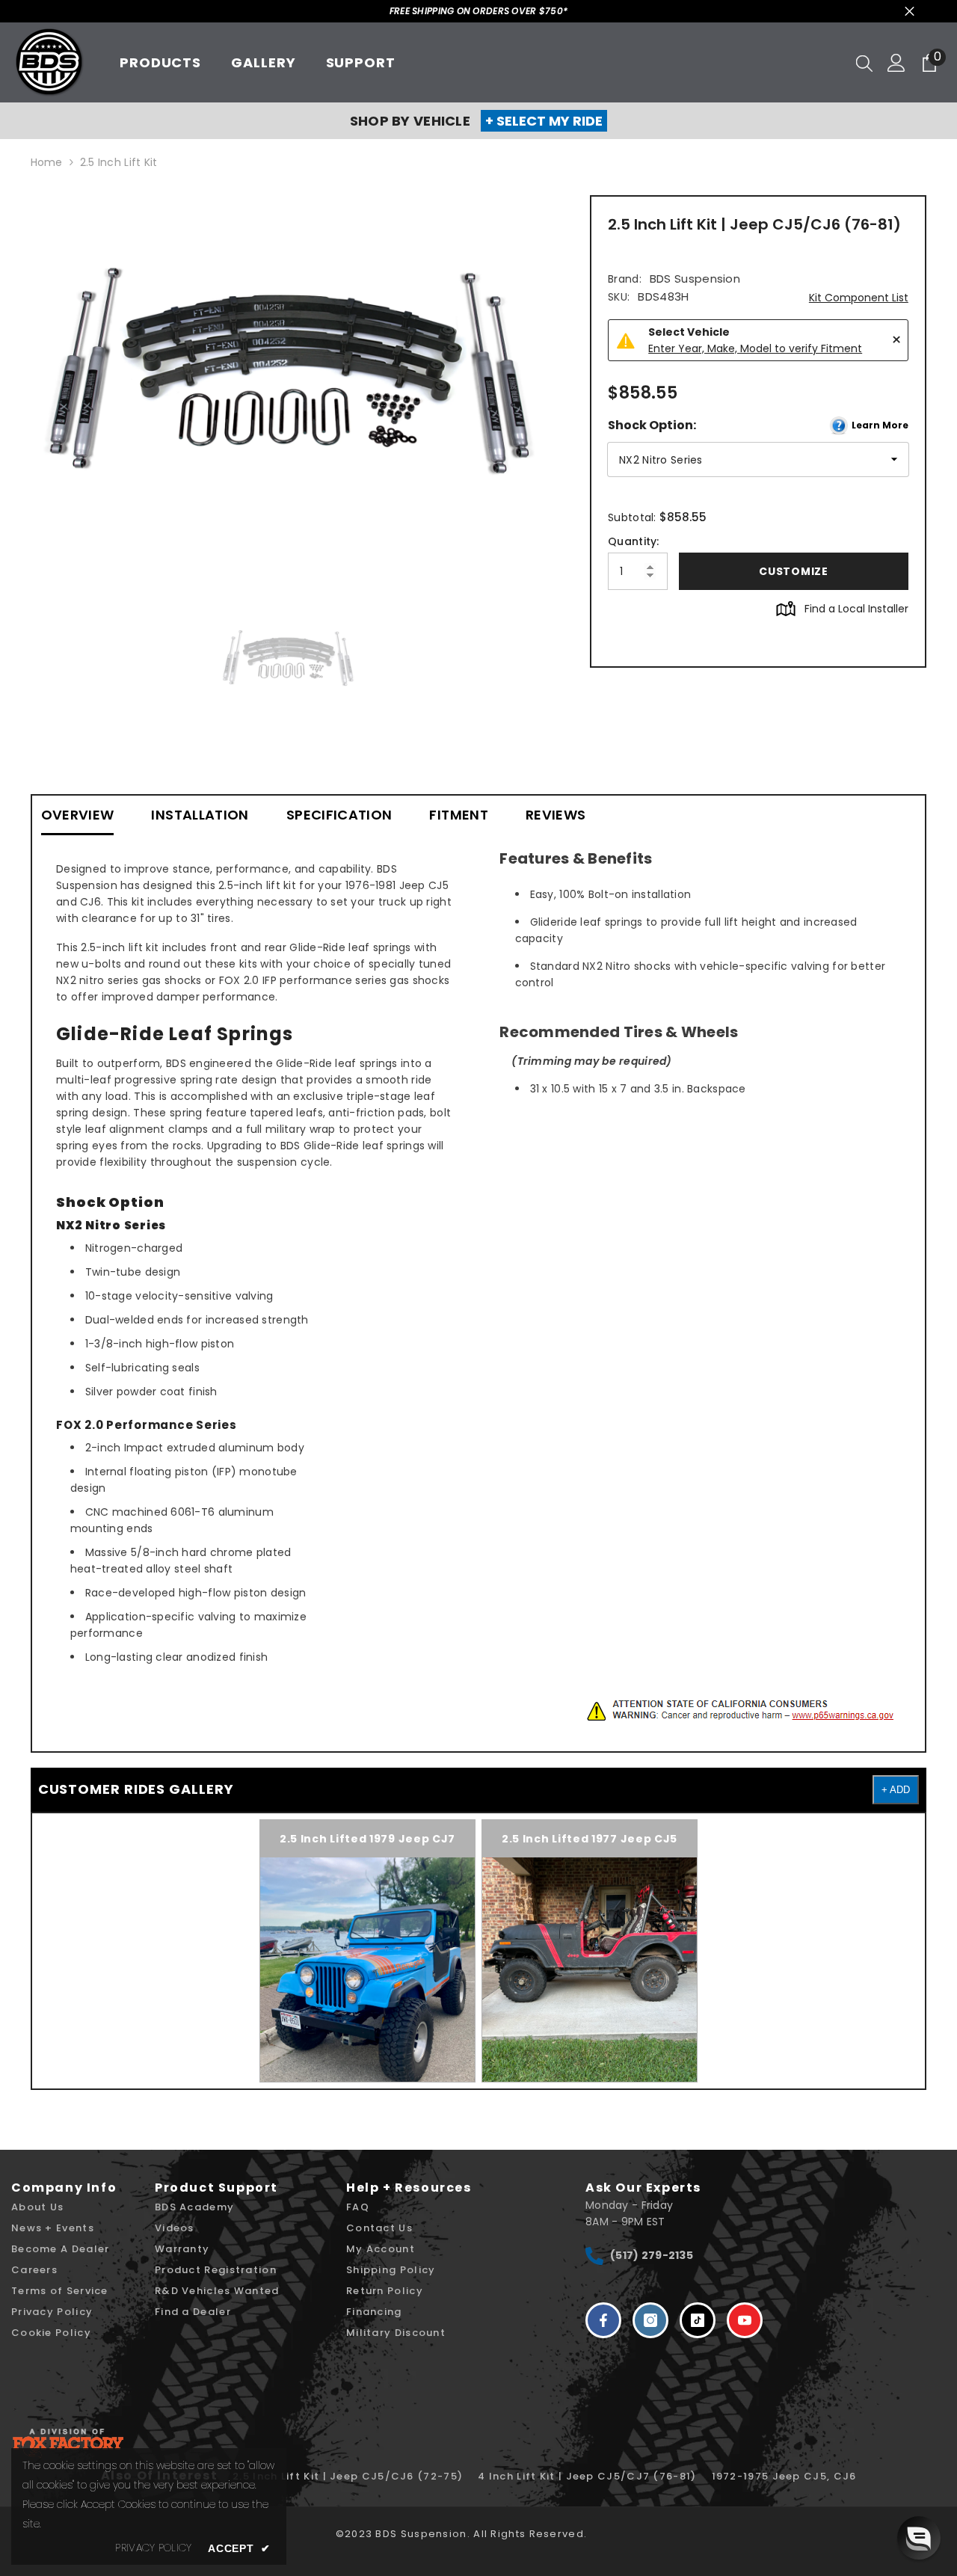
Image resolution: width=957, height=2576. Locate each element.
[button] (919, 2538)
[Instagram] (650, 2320)
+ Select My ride (544, 121)
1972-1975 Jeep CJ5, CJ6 (784, 2476)
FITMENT (459, 815)
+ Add (896, 1790)
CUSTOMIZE (793, 571)
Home (47, 162)
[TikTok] (698, 2320)
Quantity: (634, 541)
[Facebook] (603, 2320)
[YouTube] (745, 2320)
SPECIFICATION (339, 815)
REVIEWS (556, 815)
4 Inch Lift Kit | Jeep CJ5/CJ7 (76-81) (587, 2476)
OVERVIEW (78, 815)
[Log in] (896, 63)
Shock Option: (758, 425)
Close (910, 12)
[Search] (864, 63)
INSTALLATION (200, 815)
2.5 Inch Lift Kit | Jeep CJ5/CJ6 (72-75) (348, 2476)
